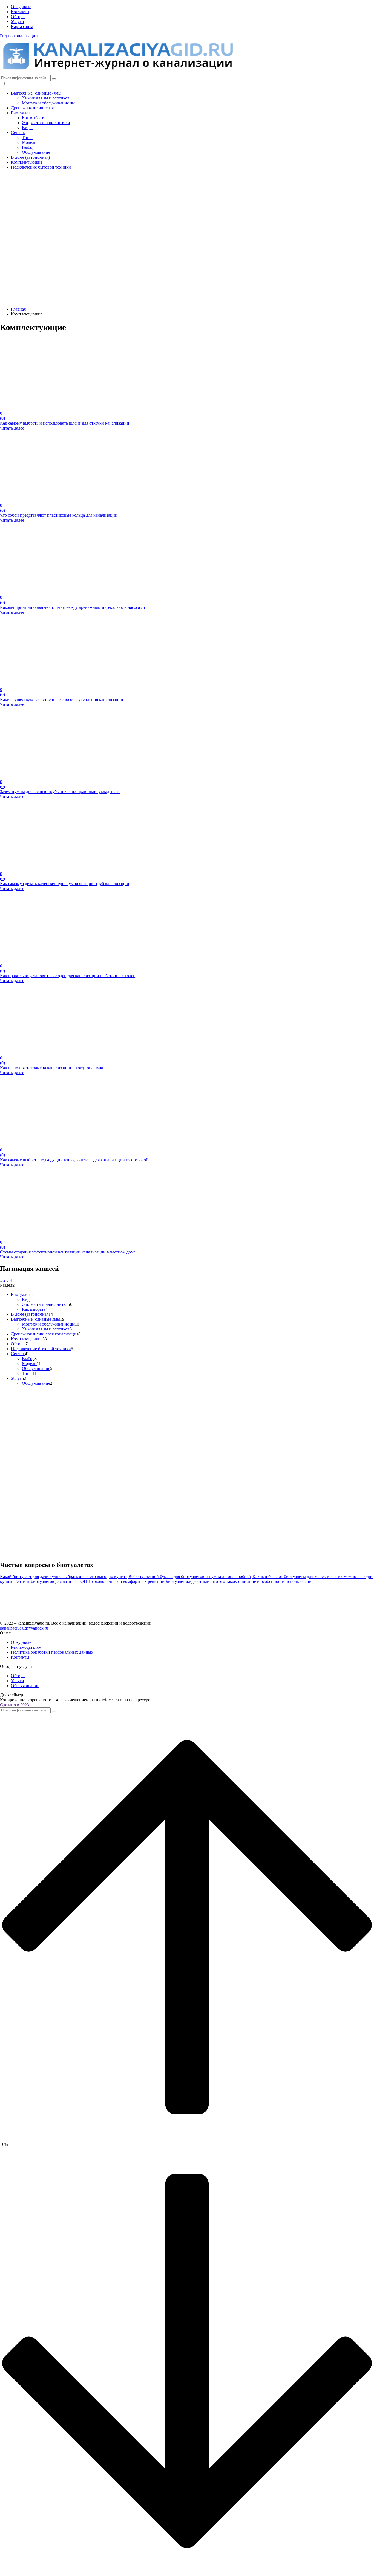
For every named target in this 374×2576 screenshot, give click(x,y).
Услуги (18, 22)
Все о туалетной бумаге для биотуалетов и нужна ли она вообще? (190, 1576)
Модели (29, 142)
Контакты (20, 12)
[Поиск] (54, 79)
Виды (27, 128)
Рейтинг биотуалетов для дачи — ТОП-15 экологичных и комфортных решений (89, 1581)
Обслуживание (36, 152)
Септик (18, 133)
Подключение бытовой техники (41, 167)
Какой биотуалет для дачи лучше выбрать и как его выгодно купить (64, 1576)
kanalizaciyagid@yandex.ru (24, 1628)
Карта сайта (22, 26)
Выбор (28, 147)
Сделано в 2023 (15, 1705)
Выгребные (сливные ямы (35, 1319)
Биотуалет (21, 113)
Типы (27, 137)
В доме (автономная (30, 1314)
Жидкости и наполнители (46, 123)
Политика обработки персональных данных (52, 1652)
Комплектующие (27, 162)
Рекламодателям (26, 1647)
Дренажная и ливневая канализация (45, 1334)
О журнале (21, 7)
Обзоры (18, 17)
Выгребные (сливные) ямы (36, 93)
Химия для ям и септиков (46, 98)
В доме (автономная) (30, 157)
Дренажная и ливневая (32, 108)
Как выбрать (34, 118)
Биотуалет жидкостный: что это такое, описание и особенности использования (240, 1581)
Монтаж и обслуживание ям (48, 103)
